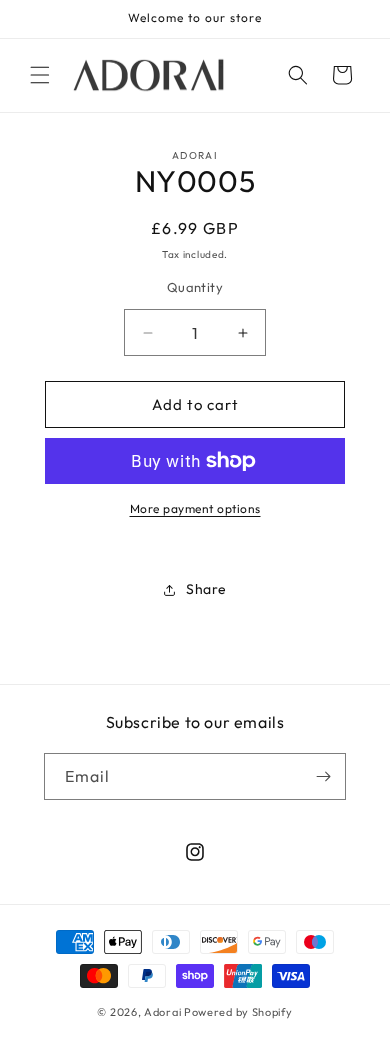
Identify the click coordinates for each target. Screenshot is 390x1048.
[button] (40, 75)
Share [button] (206, 589)
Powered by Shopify (238, 1012)
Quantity (195, 287)
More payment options (195, 508)
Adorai (162, 1012)
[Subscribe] (323, 776)
